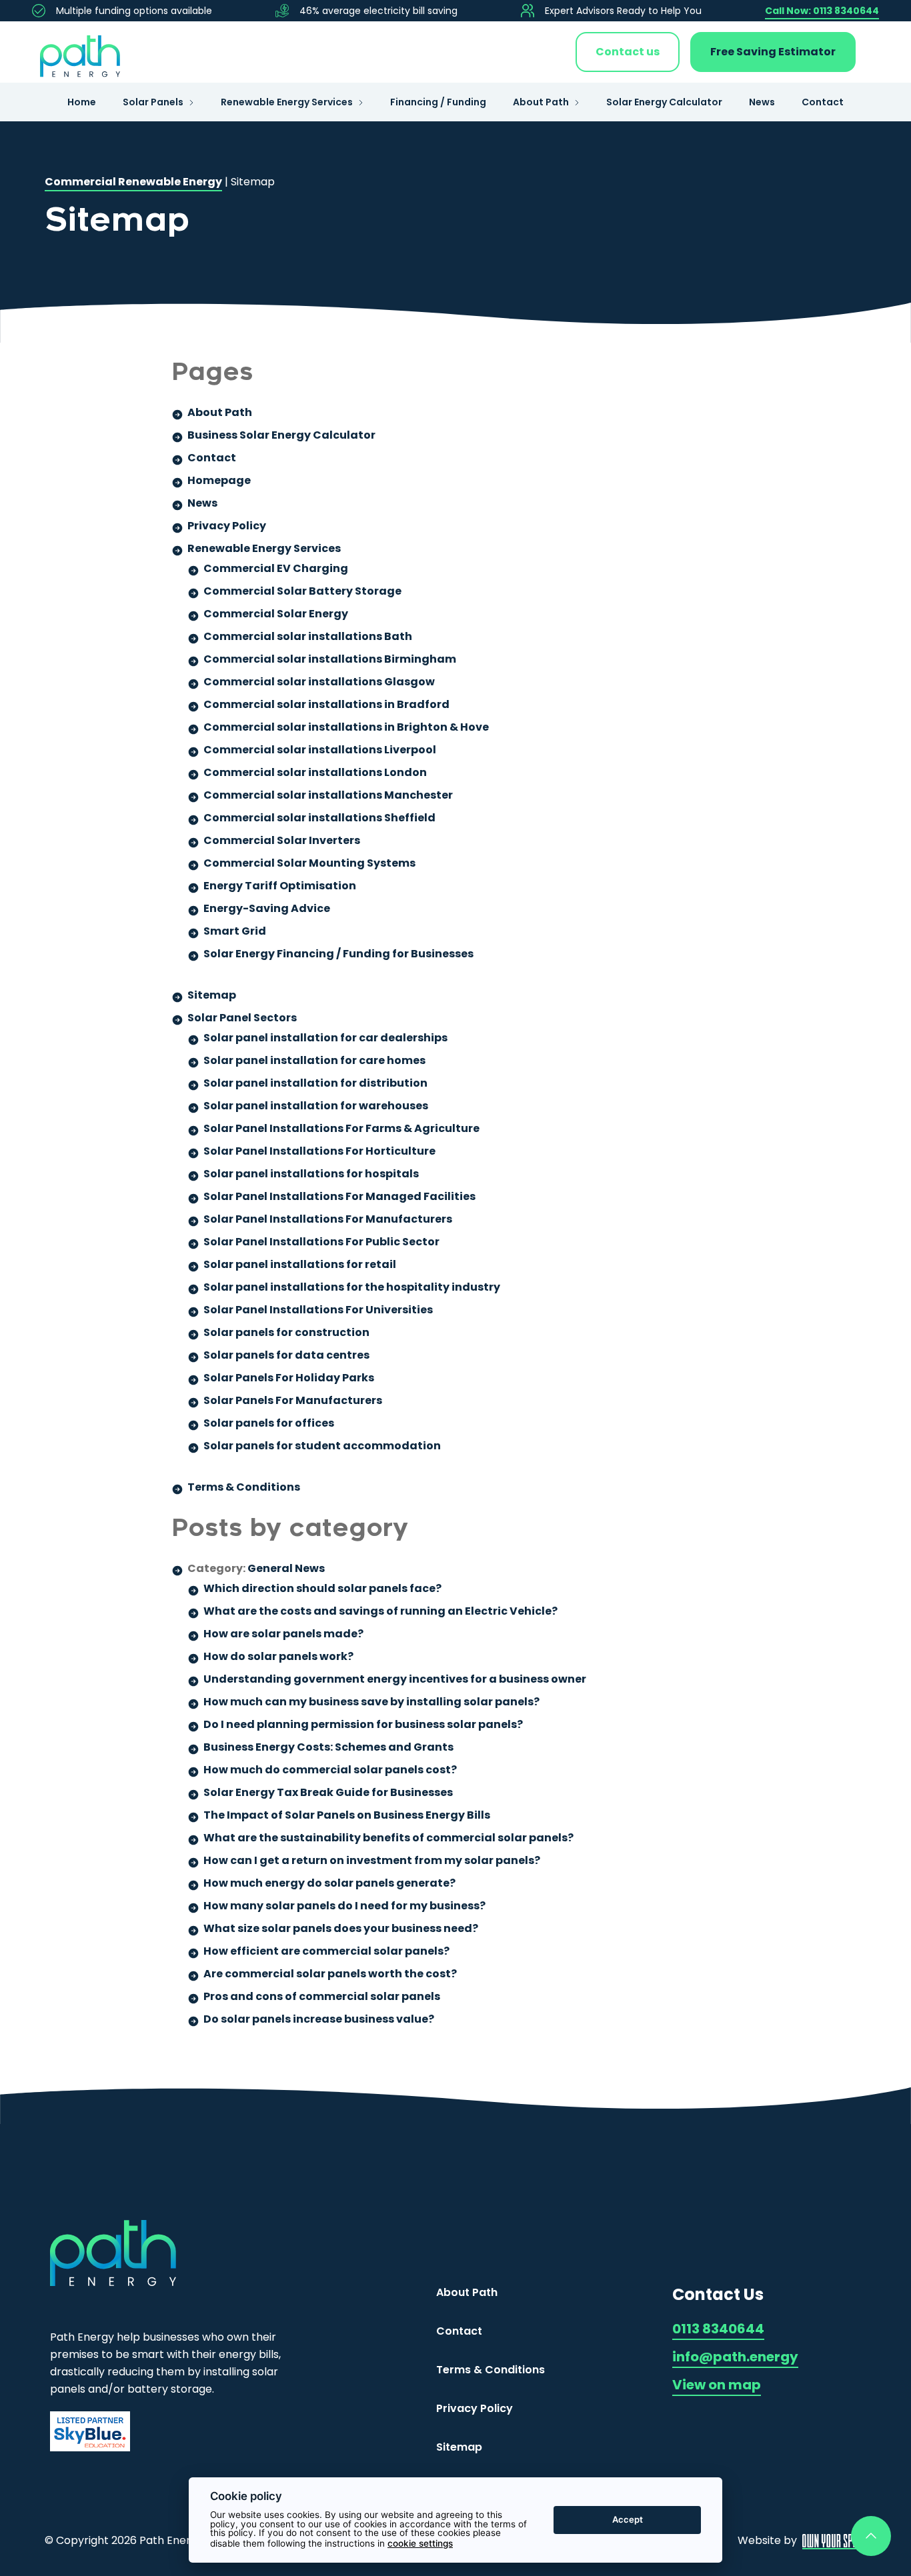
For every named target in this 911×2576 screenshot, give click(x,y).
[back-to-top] (871, 2536)
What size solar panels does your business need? (341, 1928)
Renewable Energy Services (287, 102)
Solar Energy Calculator (664, 102)
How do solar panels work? (278, 1656)
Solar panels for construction (286, 1332)
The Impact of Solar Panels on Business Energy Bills (347, 1815)
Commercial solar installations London (315, 772)
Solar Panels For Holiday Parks (289, 1378)
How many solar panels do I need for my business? (344, 1906)
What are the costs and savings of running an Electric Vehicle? (380, 1611)
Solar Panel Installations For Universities (318, 1310)
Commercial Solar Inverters (282, 840)
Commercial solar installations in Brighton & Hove (346, 727)
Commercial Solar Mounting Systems (309, 863)
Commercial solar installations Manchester (328, 795)
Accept (628, 2519)
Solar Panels (153, 102)
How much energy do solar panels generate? (329, 1883)
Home (82, 102)
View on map (717, 2385)
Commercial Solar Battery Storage (302, 591)
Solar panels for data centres (286, 1355)
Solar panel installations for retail (300, 1264)
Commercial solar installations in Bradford (326, 704)
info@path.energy (735, 2357)
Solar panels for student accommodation (322, 1446)
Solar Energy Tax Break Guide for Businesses (328, 1792)
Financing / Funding (438, 102)
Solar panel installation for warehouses (316, 1106)
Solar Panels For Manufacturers (293, 1400)
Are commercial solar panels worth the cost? (330, 1974)
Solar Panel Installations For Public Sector (321, 1242)
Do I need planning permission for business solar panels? (363, 1724)
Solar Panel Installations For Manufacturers (328, 1219)
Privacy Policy (227, 526)
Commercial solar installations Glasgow (319, 682)
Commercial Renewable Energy (133, 182)
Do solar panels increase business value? (319, 2019)
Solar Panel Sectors (242, 1018)
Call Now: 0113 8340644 (822, 11)
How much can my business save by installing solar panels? (371, 1702)
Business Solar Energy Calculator (281, 435)
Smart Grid (235, 931)
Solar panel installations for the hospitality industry (352, 1287)
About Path (541, 102)
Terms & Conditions (244, 1487)
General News (286, 1568)
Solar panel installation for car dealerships (325, 1038)
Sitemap (212, 995)
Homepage (219, 480)
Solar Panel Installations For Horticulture (319, 1151)
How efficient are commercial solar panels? (326, 1951)
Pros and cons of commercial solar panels (322, 1996)
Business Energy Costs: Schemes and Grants (328, 1747)
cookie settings (420, 2543)
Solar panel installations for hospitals (311, 1174)
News (762, 102)
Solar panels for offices (269, 1423)
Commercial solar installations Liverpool (320, 750)
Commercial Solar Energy (276, 614)
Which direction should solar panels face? (322, 1588)
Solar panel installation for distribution (315, 1083)
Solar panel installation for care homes (314, 1060)
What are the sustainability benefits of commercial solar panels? (388, 1838)
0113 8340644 (718, 2329)
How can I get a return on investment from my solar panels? (372, 1860)
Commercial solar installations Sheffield (319, 818)
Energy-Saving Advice (267, 908)
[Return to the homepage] (80, 52)
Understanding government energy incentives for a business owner (395, 1679)
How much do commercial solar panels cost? (330, 1770)
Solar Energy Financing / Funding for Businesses (338, 954)
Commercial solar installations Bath (308, 636)
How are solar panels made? (283, 1634)
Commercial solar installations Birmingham (330, 659)
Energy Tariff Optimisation (280, 886)
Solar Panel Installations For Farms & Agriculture (341, 1128)
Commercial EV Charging (276, 568)
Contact (823, 102)
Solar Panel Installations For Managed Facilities (339, 1196)
